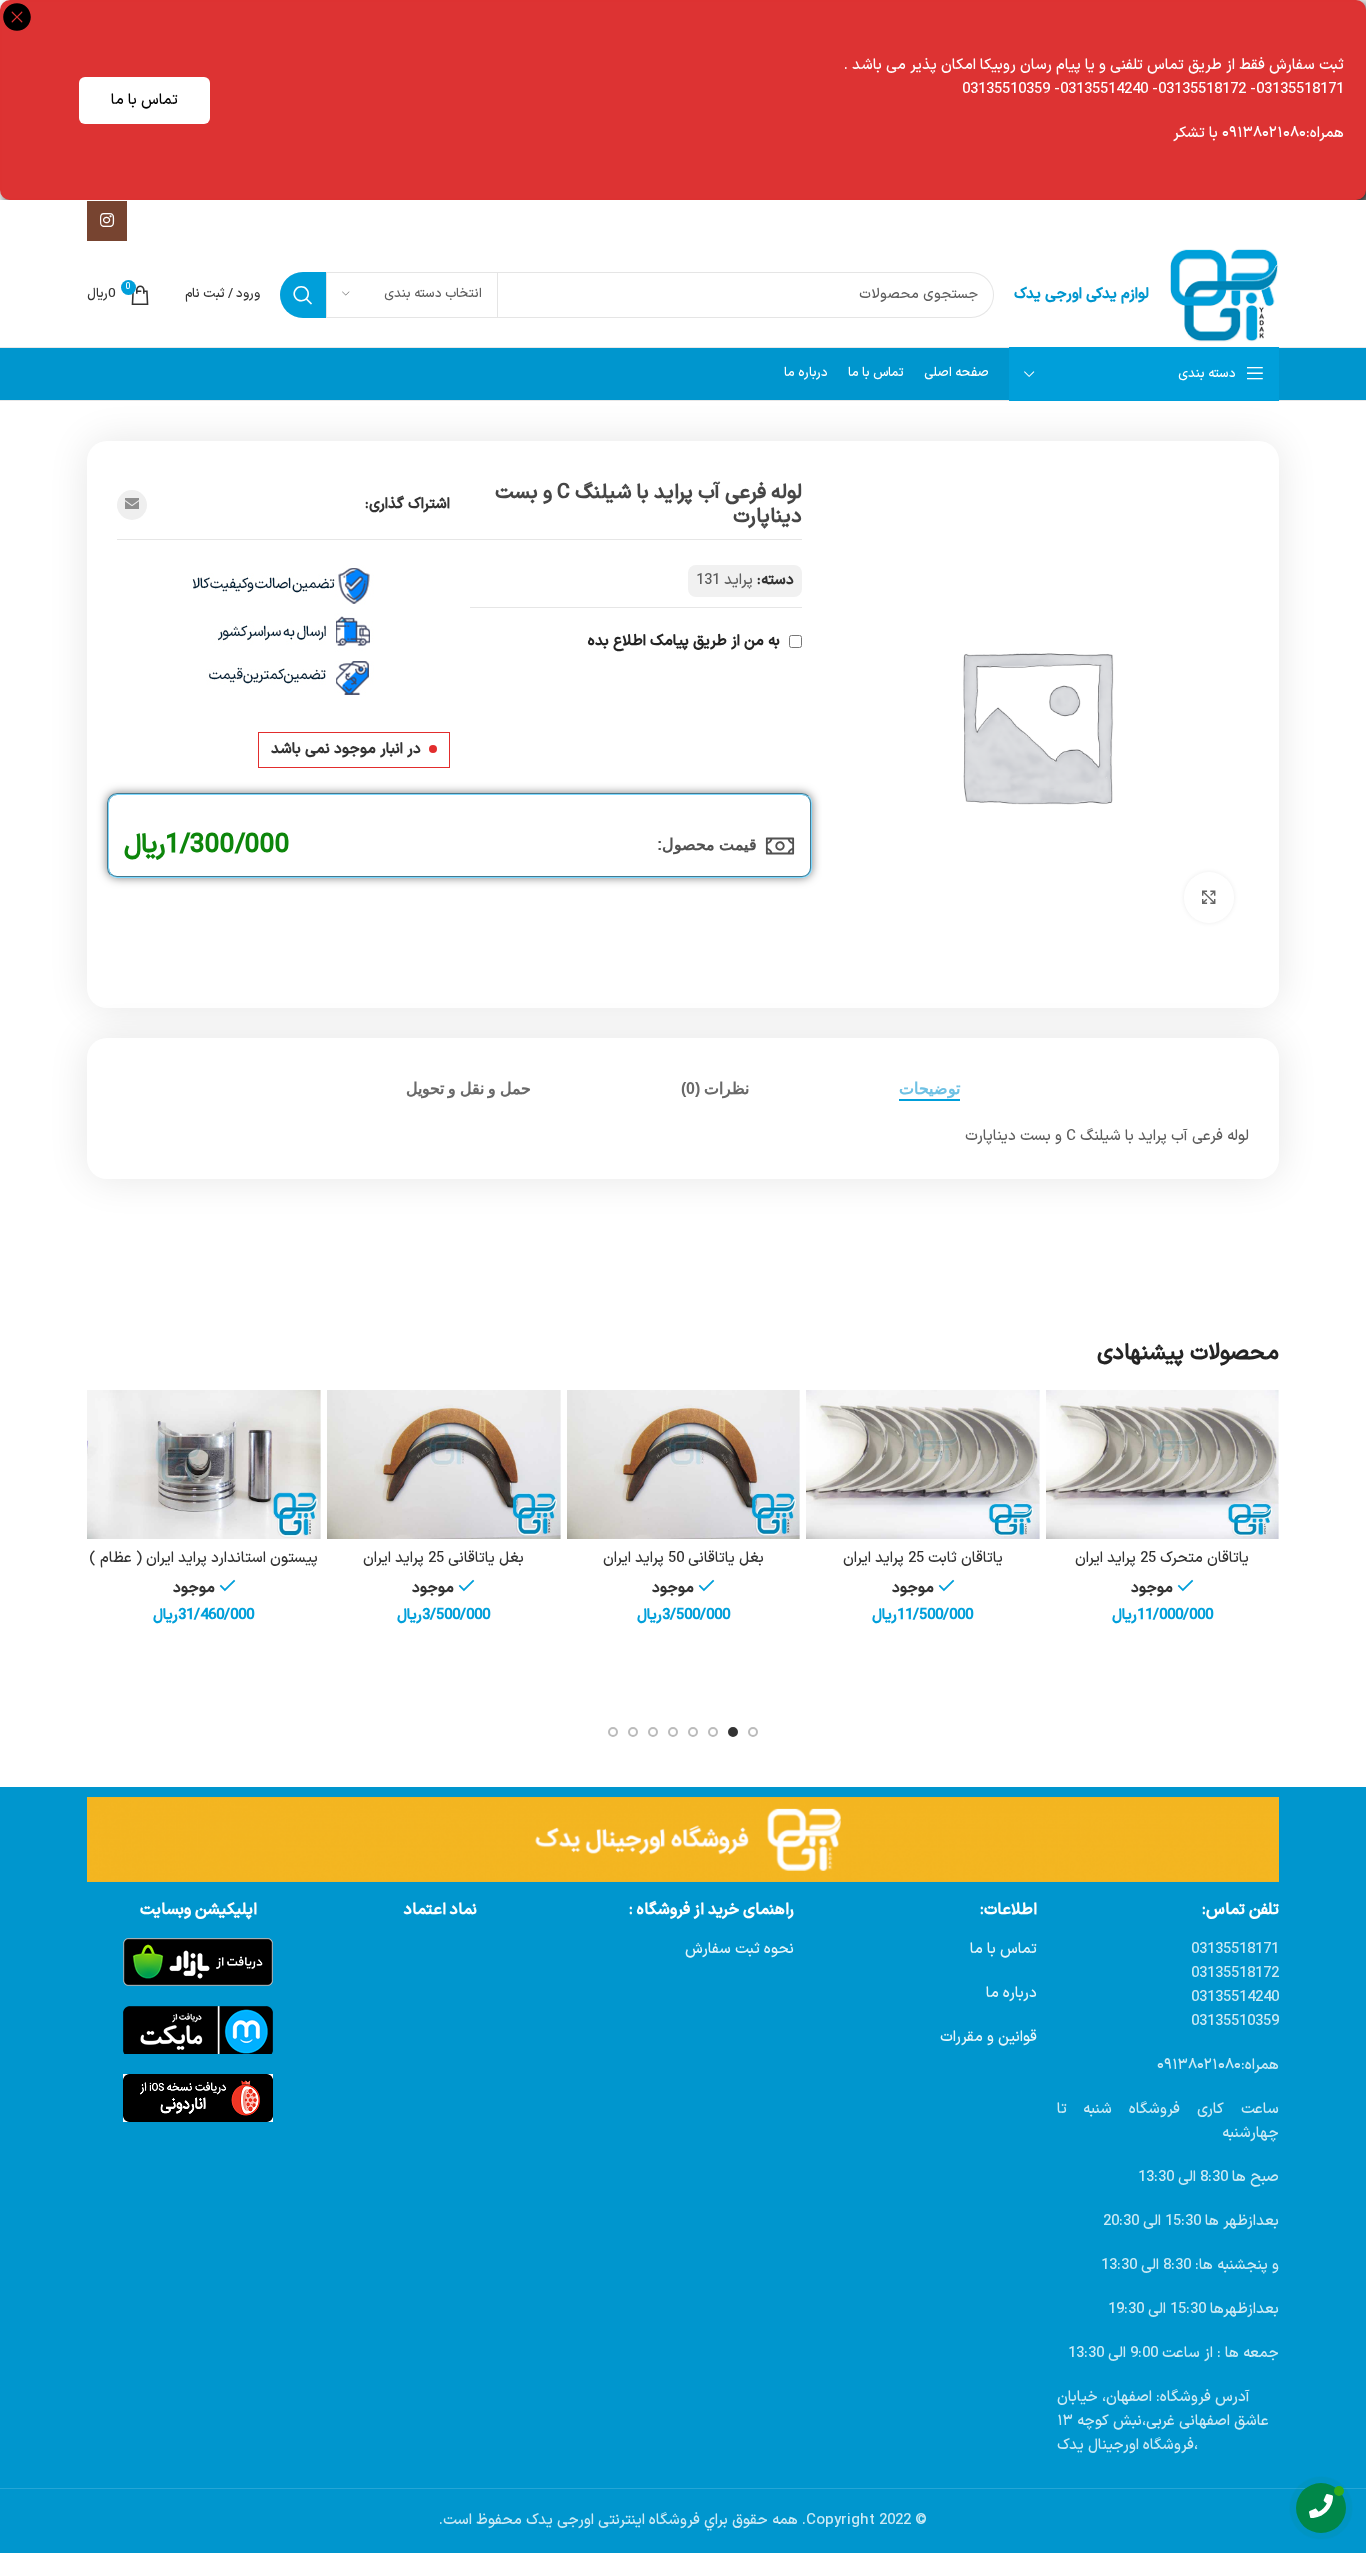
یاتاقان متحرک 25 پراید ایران (1162, 1558)
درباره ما (1011, 1993)
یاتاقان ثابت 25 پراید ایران (923, 1558)
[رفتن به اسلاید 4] (693, 1732)
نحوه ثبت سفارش (739, 1949)
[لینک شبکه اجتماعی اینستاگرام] (107, 221)
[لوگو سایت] (1224, 294)
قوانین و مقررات (988, 2037)
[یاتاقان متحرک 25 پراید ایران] (1162, 1465)
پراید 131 (724, 580)
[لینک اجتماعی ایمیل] (132, 505)
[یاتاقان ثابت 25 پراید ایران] (923, 1465)
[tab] (929, 1088)
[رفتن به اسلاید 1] (753, 1732)
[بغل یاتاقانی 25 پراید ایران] (444, 1465)
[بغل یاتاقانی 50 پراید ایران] (683, 1465)
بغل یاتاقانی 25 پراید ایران (443, 1558)
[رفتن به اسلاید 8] (613, 1732)
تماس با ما (144, 100)
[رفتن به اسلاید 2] (733, 1732)
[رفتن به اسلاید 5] (673, 1732)
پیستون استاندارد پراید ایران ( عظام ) (203, 1558)
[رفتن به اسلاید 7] (633, 1732)
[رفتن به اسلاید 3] (713, 1732)
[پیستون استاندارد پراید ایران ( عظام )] (204, 1465)
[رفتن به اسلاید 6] (653, 1732)
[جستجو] (303, 295)
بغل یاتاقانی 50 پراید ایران (683, 1558)
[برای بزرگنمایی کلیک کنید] (1209, 897)
